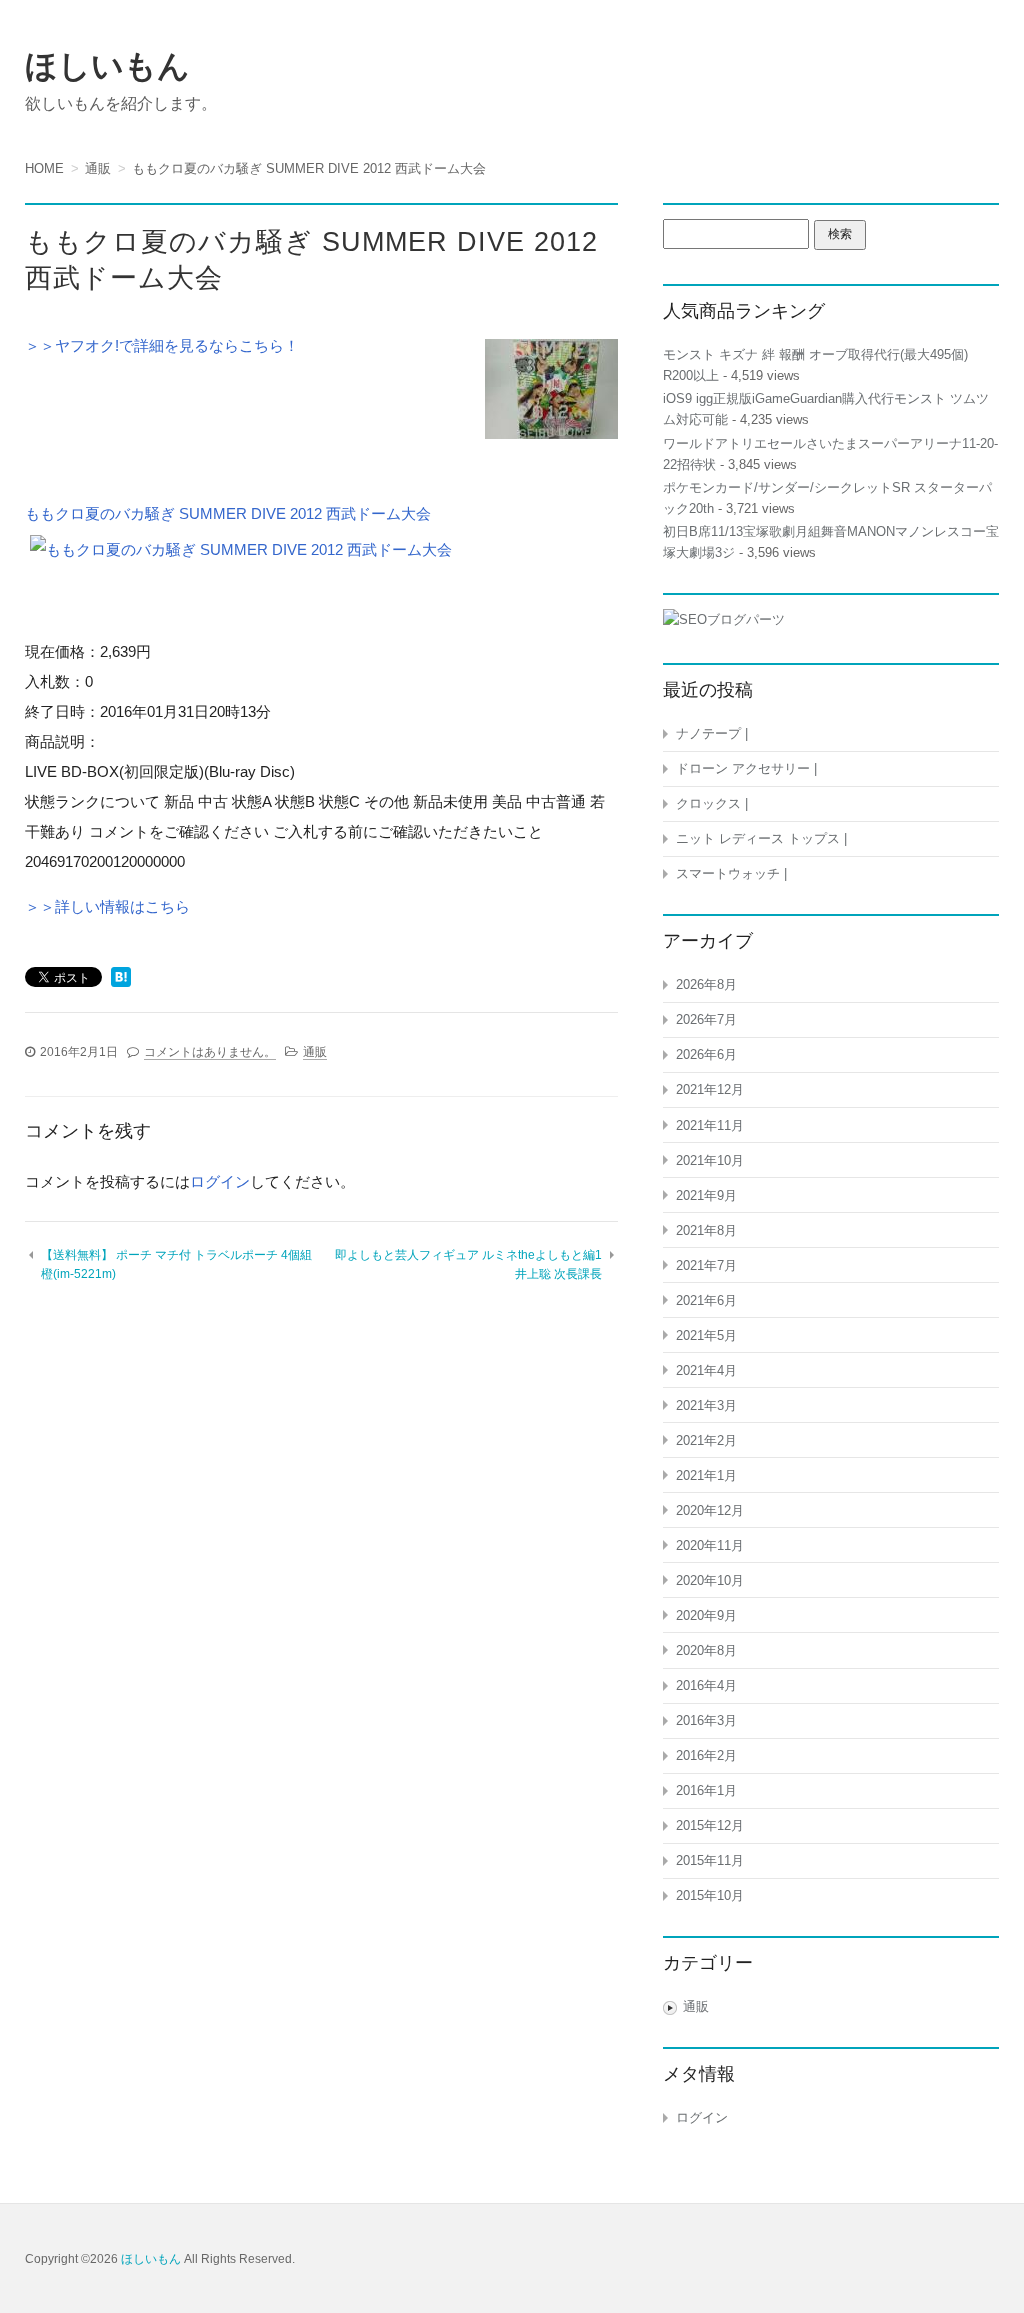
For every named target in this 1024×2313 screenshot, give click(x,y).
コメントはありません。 (210, 1052)
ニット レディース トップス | (761, 838)
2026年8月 (706, 984)
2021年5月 (706, 1335)
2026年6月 (706, 1054)
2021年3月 (706, 1405)
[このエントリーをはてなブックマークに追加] (121, 978)
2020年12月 (710, 1510)
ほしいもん (107, 66)
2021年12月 (710, 1089)
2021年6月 (706, 1300)
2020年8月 (706, 1650)
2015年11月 (710, 1860)
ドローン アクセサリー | (746, 768)
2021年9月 (706, 1195)
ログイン (220, 1181)
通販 (315, 1052)
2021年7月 (706, 1265)
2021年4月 (706, 1370)
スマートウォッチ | (731, 873)
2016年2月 (706, 1755)
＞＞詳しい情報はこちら (107, 906)
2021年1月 (706, 1475)
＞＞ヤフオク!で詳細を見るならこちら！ (162, 345)
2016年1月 (706, 1790)
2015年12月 (710, 1825)
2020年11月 (710, 1545)
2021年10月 (710, 1160)
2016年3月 (706, 1720)
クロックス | (712, 803)
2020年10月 (710, 1580)
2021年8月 (706, 1230)
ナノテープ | (712, 733)
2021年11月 (710, 1125)
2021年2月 (706, 1440)
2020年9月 (706, 1615)
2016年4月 (706, 1685)
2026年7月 (706, 1019)
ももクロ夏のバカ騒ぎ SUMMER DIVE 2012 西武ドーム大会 (228, 513)
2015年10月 (710, 1895)
